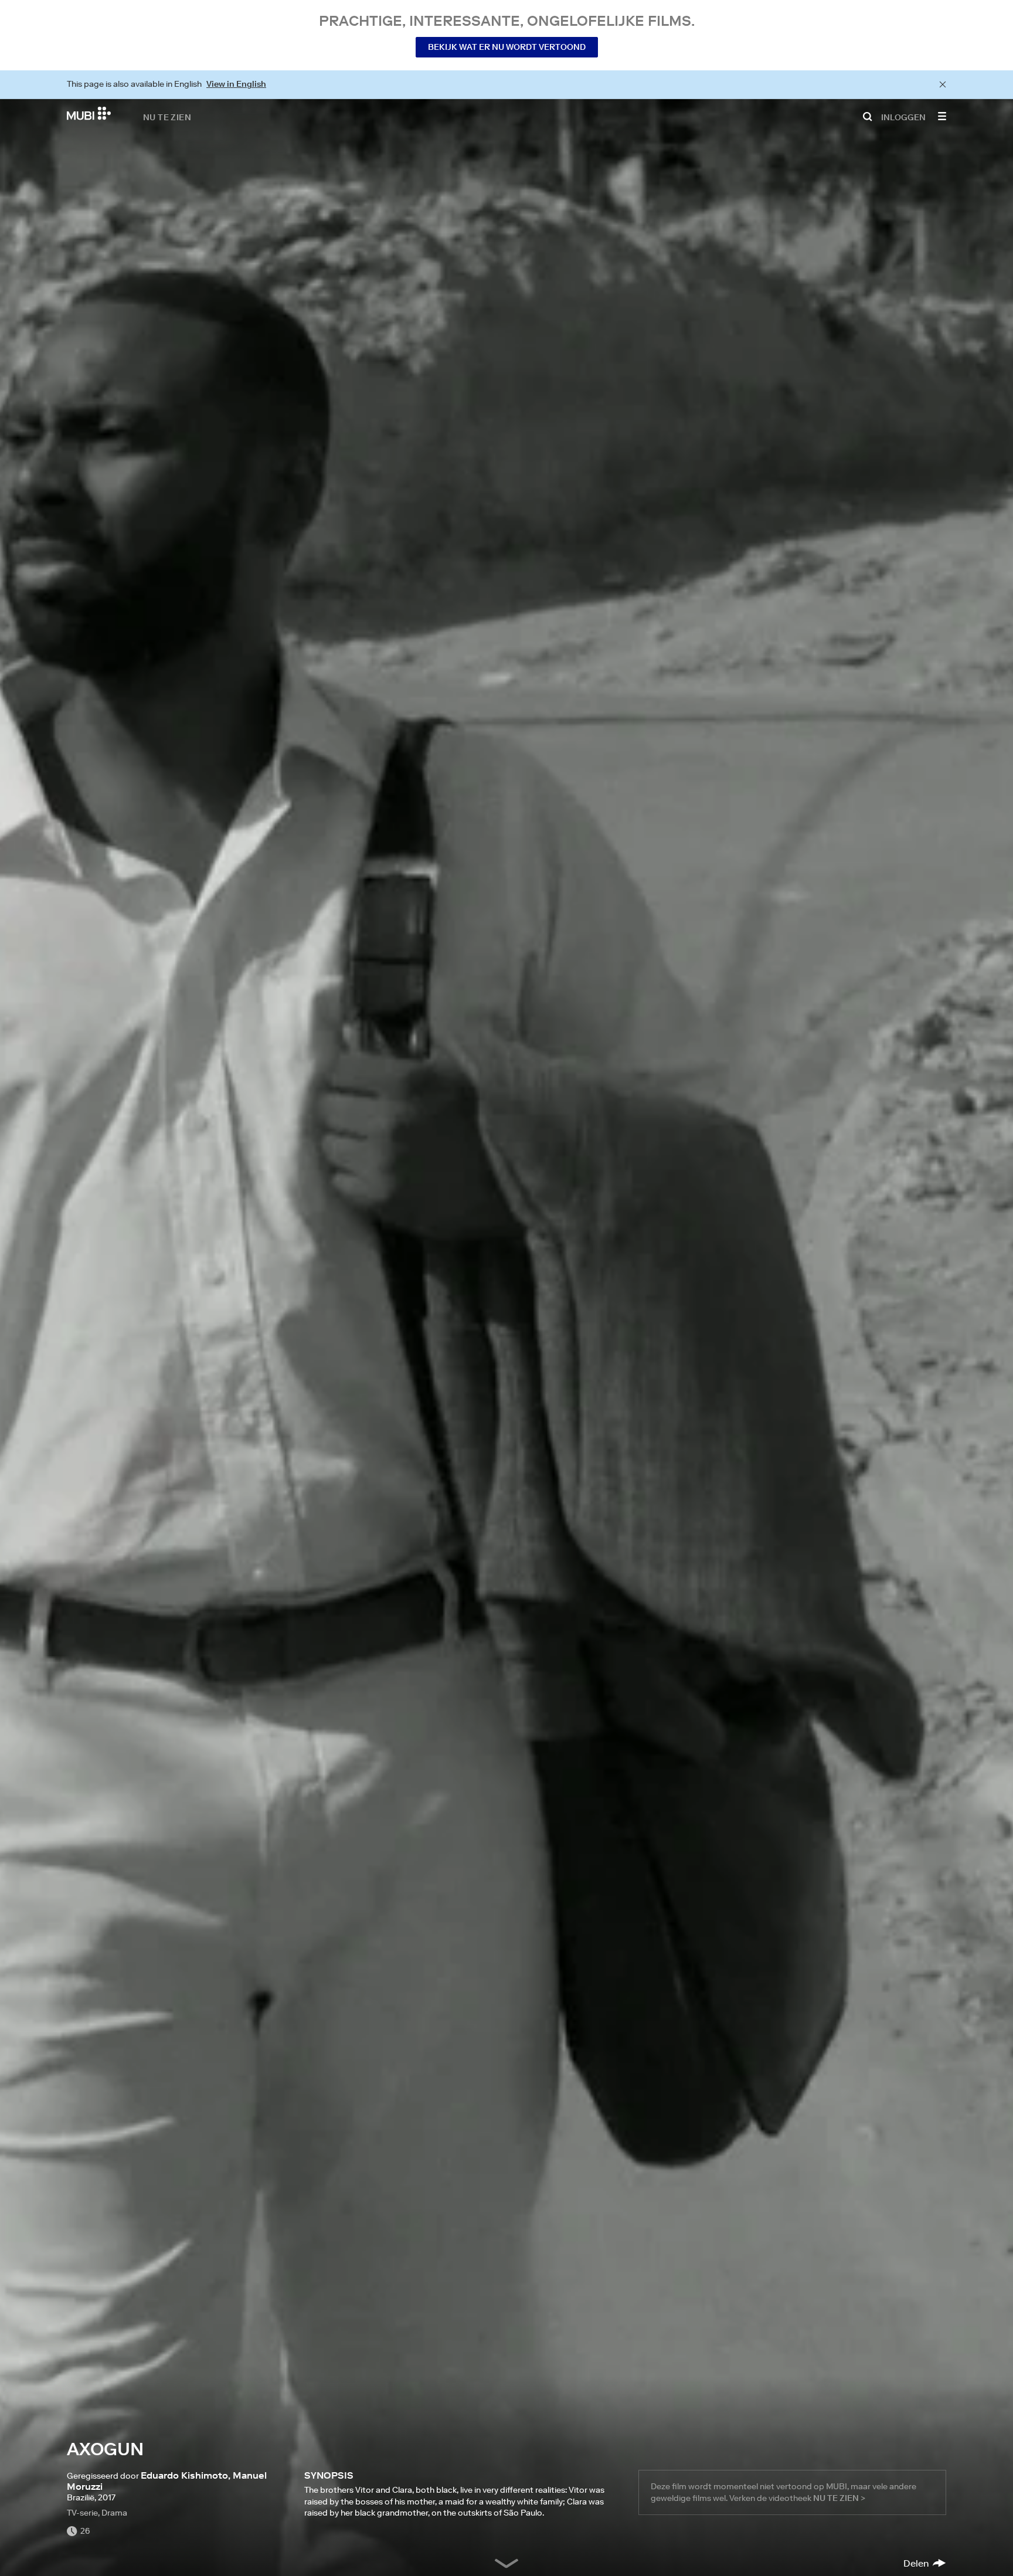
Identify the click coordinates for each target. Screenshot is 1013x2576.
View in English (236, 84)
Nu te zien (167, 117)
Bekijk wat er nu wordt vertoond (507, 47)
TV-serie (82, 2513)
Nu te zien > (839, 2498)
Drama (114, 2513)
